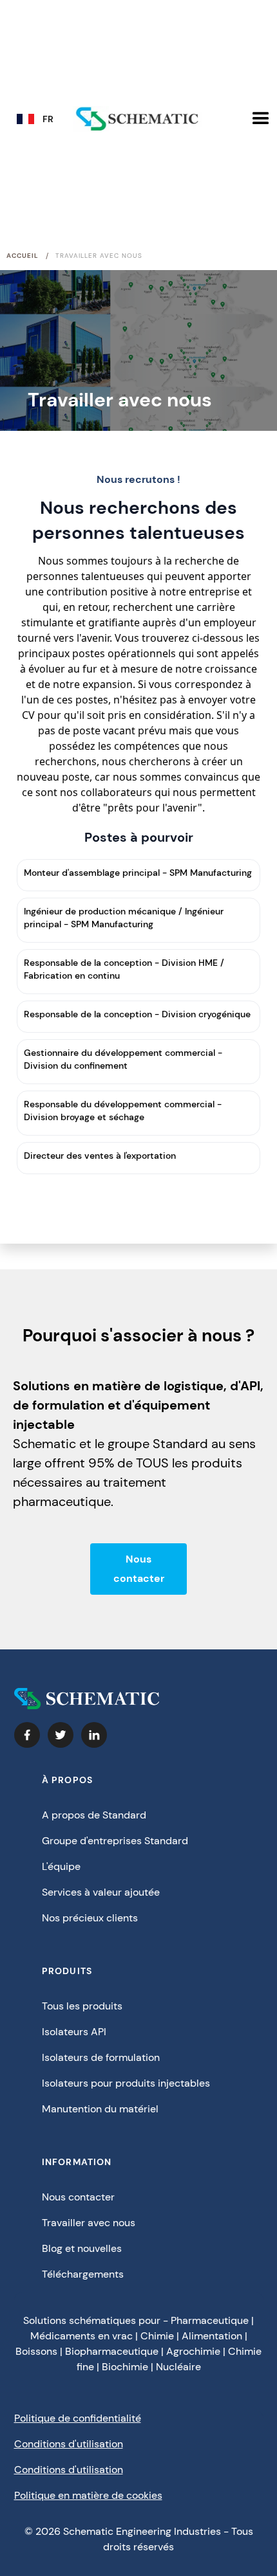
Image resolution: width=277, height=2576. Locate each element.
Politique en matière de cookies (88, 2495)
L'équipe (61, 1866)
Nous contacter (139, 1569)
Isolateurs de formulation (101, 2057)
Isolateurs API (74, 2032)
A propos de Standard (94, 1815)
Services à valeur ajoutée (101, 1892)
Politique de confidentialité (78, 2418)
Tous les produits (82, 2006)
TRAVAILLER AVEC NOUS (99, 256)
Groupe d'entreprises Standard (115, 1841)
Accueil (23, 256)
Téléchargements (83, 2274)
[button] (39, 122)
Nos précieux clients (90, 1918)
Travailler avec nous (89, 2223)
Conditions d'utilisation (69, 2444)
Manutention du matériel (100, 2109)
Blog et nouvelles (82, 2248)
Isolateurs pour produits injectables (126, 2083)
